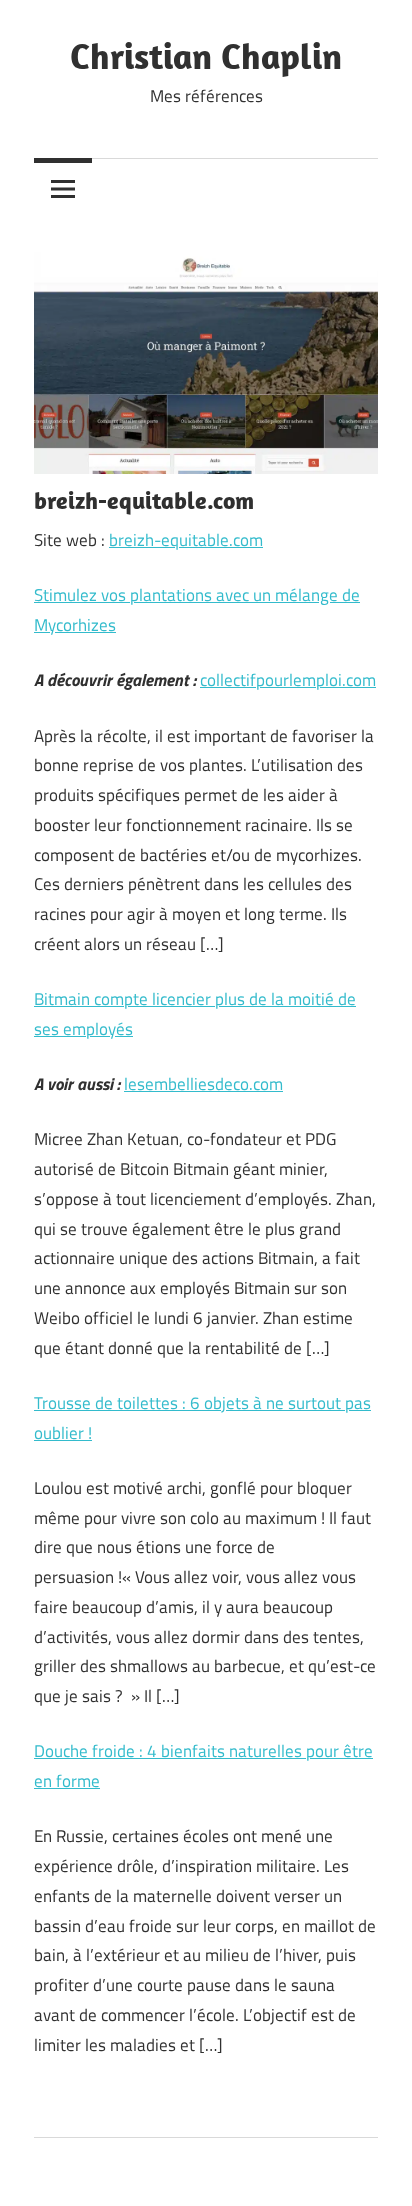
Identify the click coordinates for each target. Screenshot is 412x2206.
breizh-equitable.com (186, 540)
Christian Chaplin (206, 55)
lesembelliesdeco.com (203, 1084)
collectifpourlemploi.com (288, 680)
